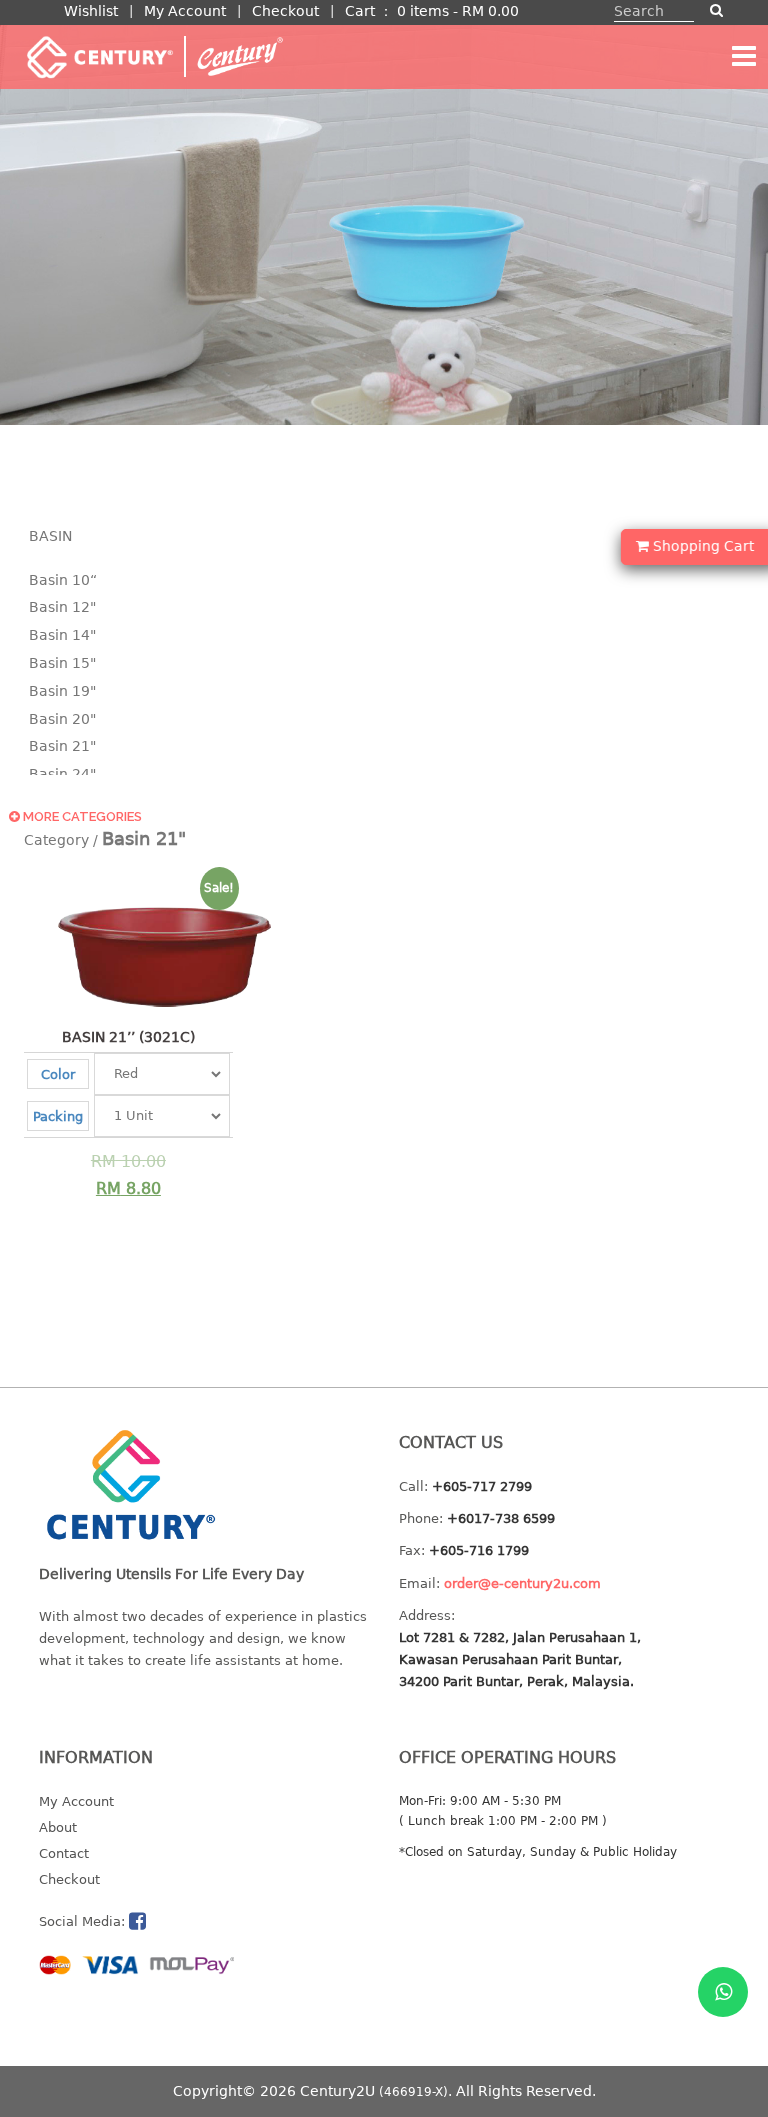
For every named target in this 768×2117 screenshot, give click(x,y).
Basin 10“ (63, 580)
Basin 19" (62, 691)
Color (58, 1074)
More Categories (81, 816)
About (58, 1827)
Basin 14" (62, 635)
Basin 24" (62, 774)
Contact (64, 1853)
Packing (58, 1116)
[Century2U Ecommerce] (154, 56)
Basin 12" (62, 607)
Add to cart (118, 1162)
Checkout (285, 11)
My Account (185, 11)
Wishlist (91, 11)
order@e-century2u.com (522, 1583)
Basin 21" (62, 746)
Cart (360, 11)
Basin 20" (62, 719)
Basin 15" (62, 663)
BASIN (50, 536)
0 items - (458, 11)
